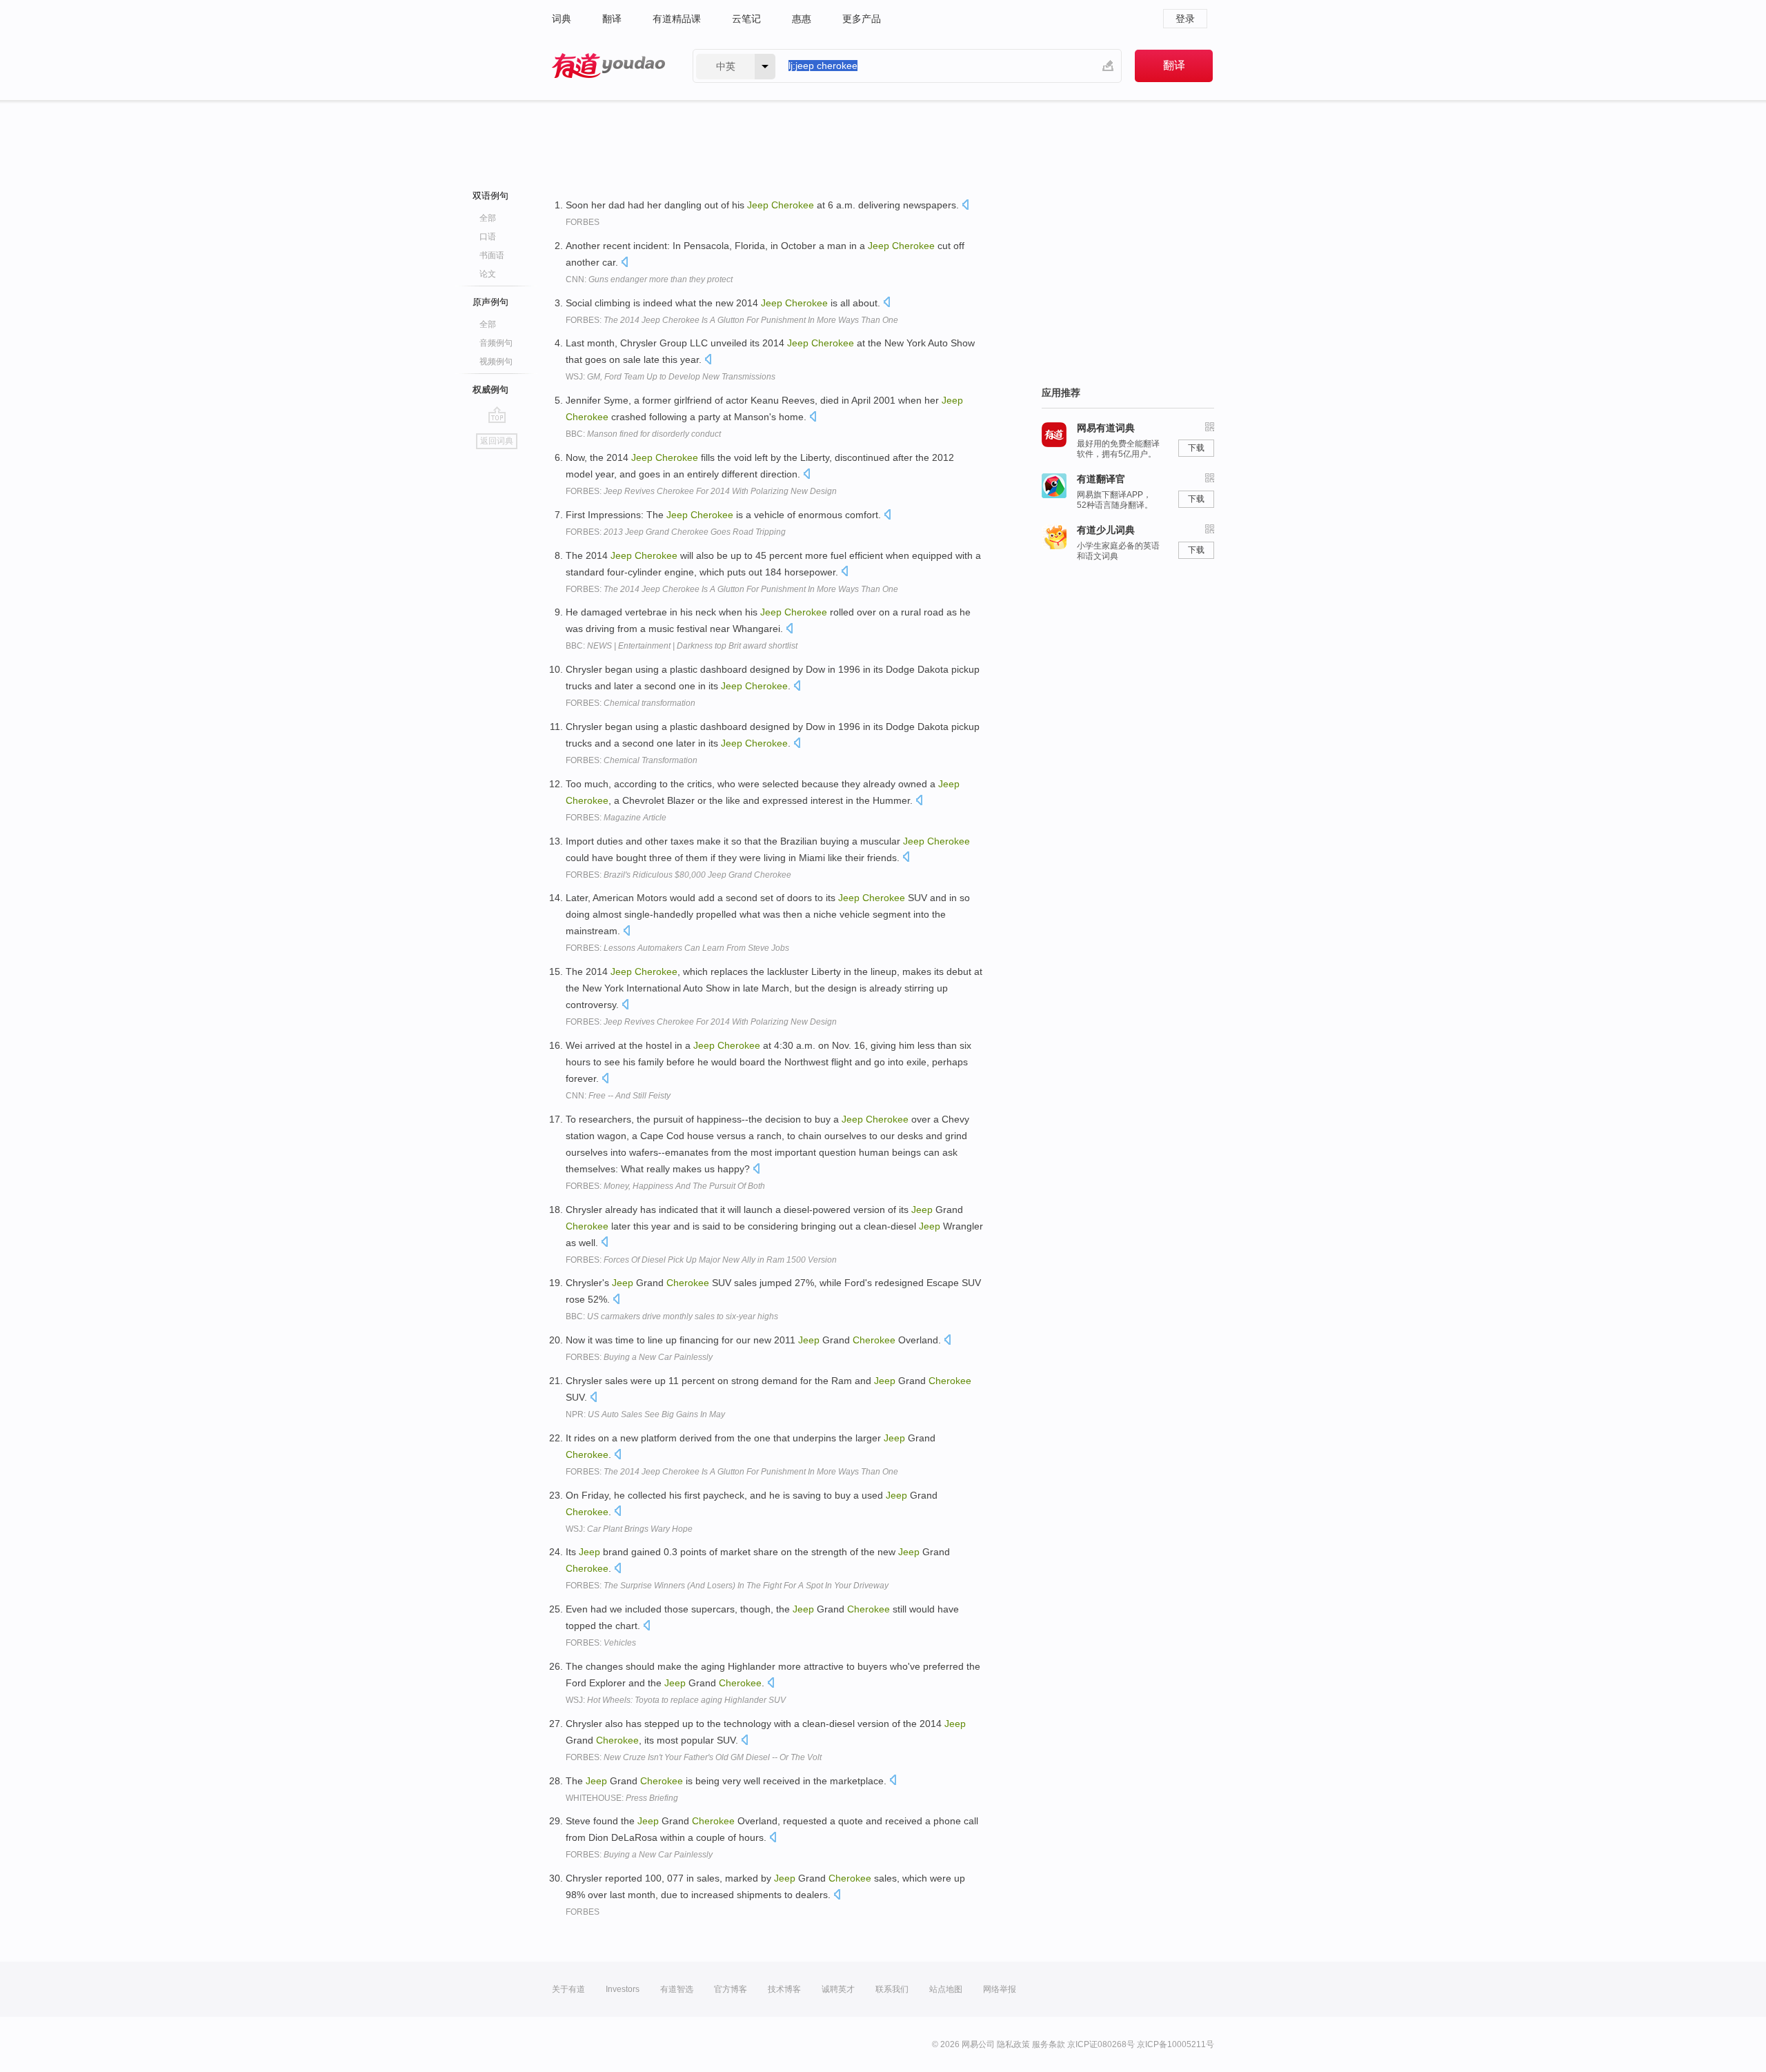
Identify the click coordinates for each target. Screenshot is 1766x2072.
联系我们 (892, 1989)
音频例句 (496, 343)
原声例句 (490, 302)
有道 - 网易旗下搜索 (608, 66)
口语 (488, 237)
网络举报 (1000, 1989)
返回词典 (497, 441)
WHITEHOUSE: (622, 1798)
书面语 (492, 255)
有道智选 (677, 1989)
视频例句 (496, 362)
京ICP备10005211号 (1175, 2044)
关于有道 (568, 1989)
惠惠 (802, 19)
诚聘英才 (838, 1989)
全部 (488, 218)
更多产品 (862, 19)
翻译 (612, 19)
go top (497, 415)
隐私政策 (1013, 2044)
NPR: (645, 1414)
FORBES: (732, 320)
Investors (623, 1989)
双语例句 (490, 196)
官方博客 (731, 1989)
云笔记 (746, 19)
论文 (488, 274)
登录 (1185, 19)
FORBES (583, 222)
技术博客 (784, 1989)
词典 (562, 19)
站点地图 (946, 1989)
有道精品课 (677, 19)
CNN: (649, 279)
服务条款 (1049, 2044)
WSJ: (671, 377)
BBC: (643, 434)
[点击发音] (965, 206)
